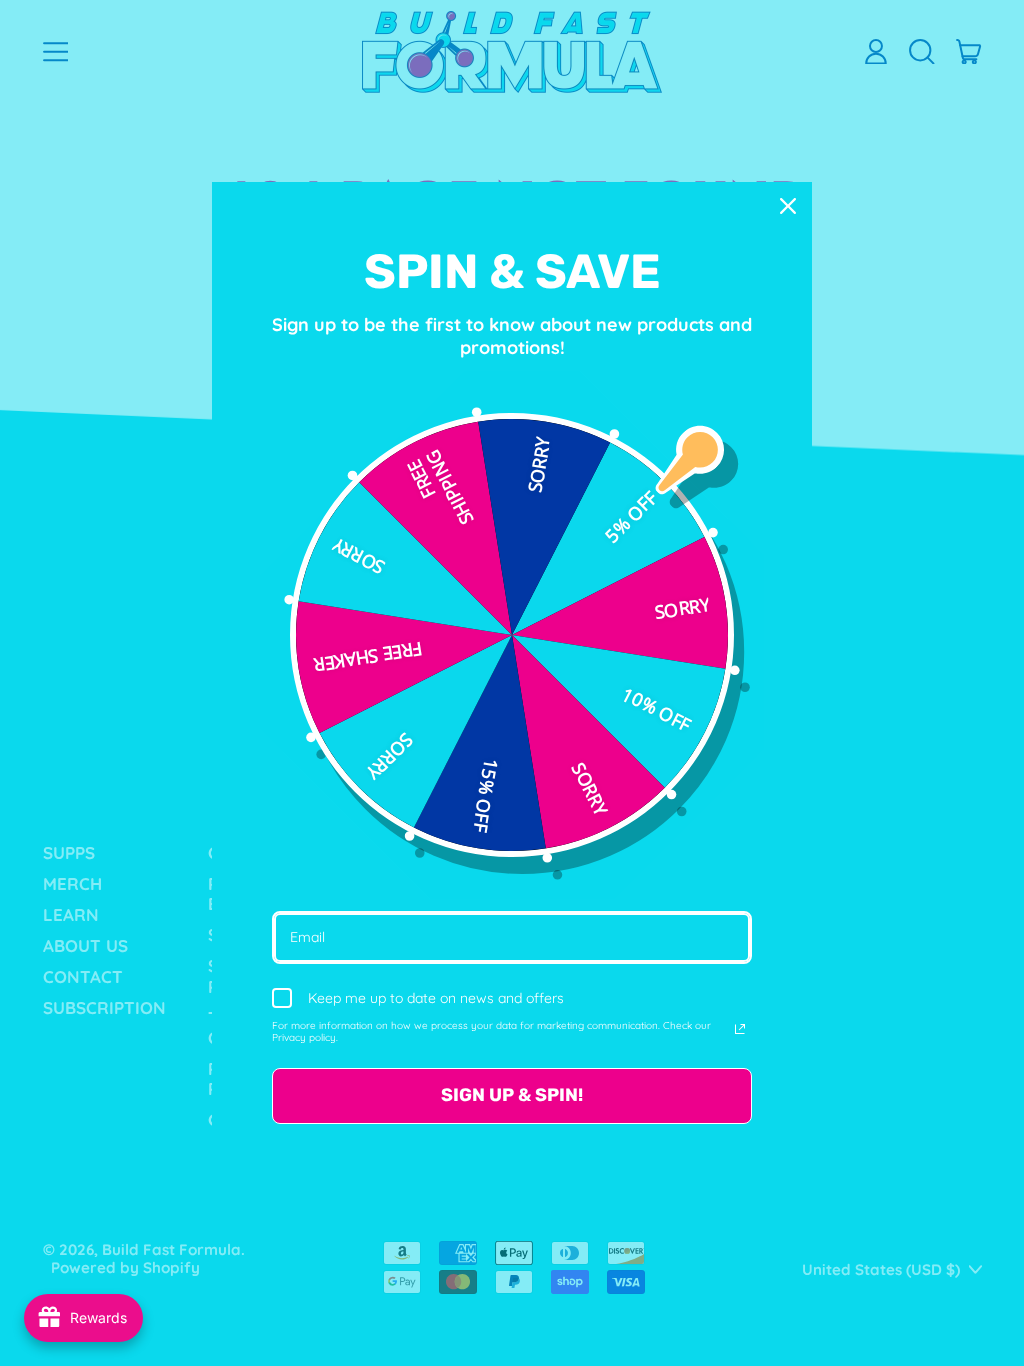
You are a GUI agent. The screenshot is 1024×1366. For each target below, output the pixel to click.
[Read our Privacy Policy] (740, 1029)
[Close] (788, 206)
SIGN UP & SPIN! (512, 1095)
